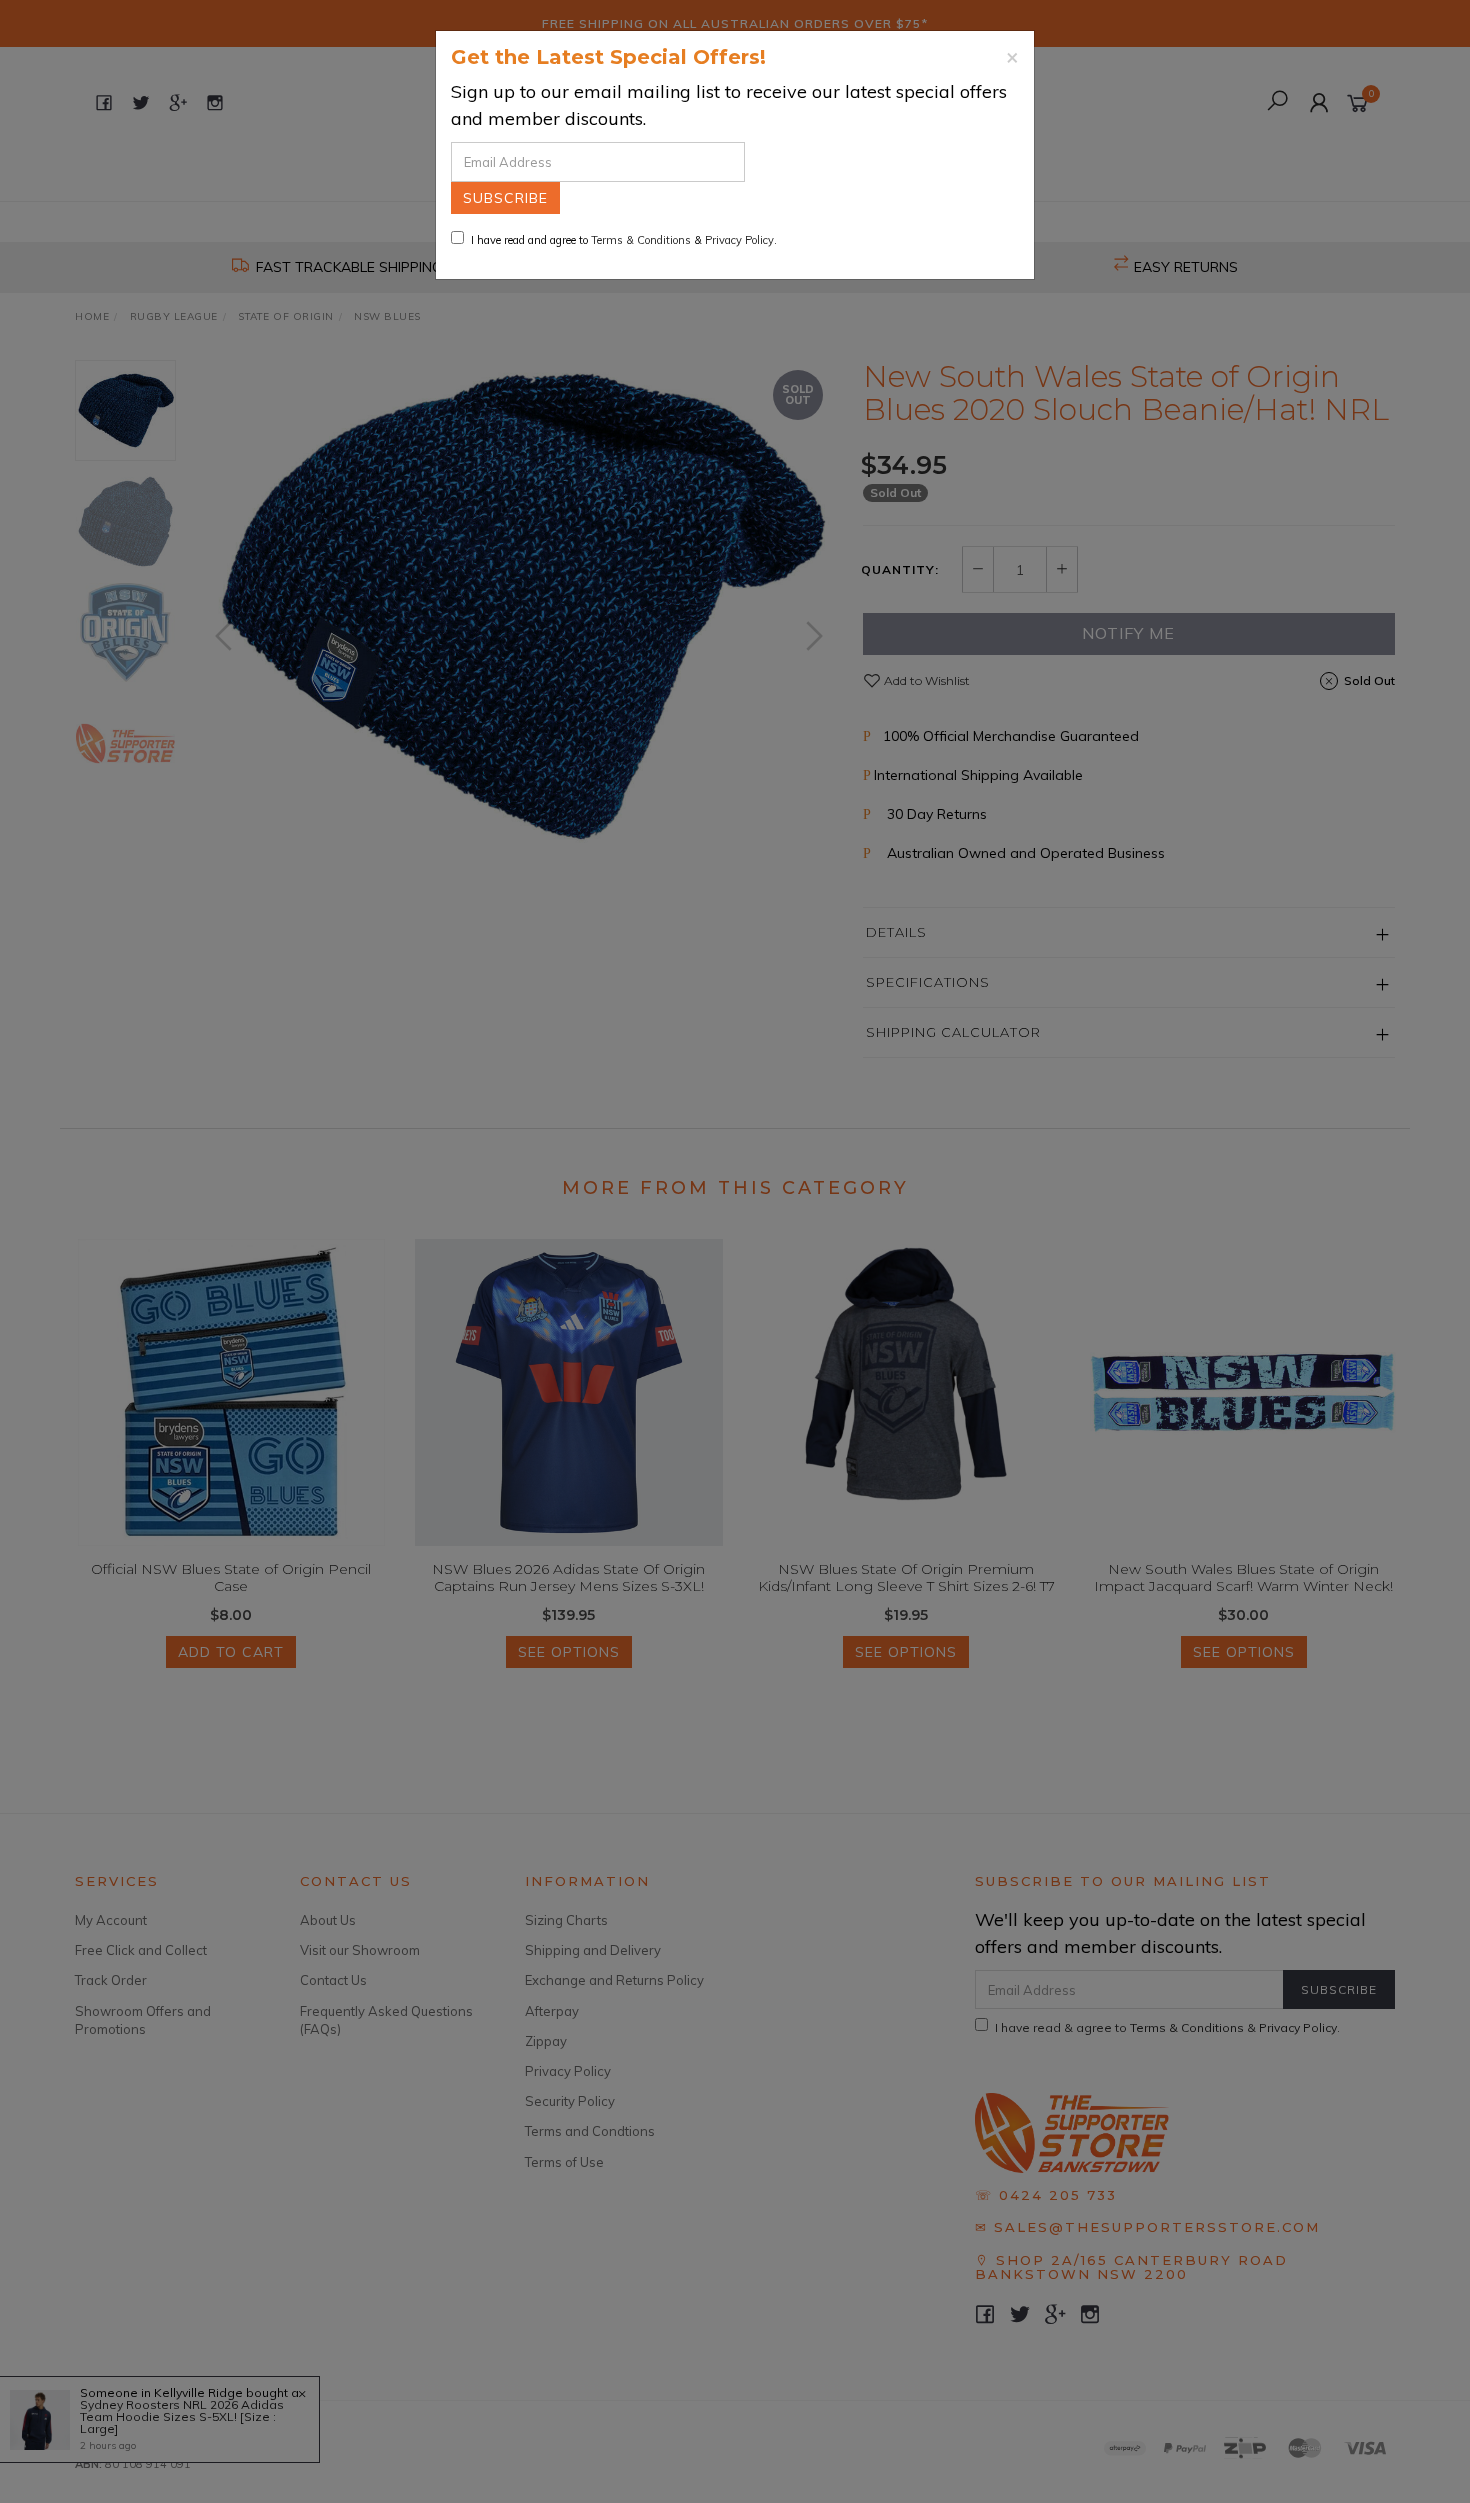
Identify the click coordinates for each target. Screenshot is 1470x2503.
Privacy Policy (739, 240)
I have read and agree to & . (624, 240)
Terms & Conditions (641, 240)
